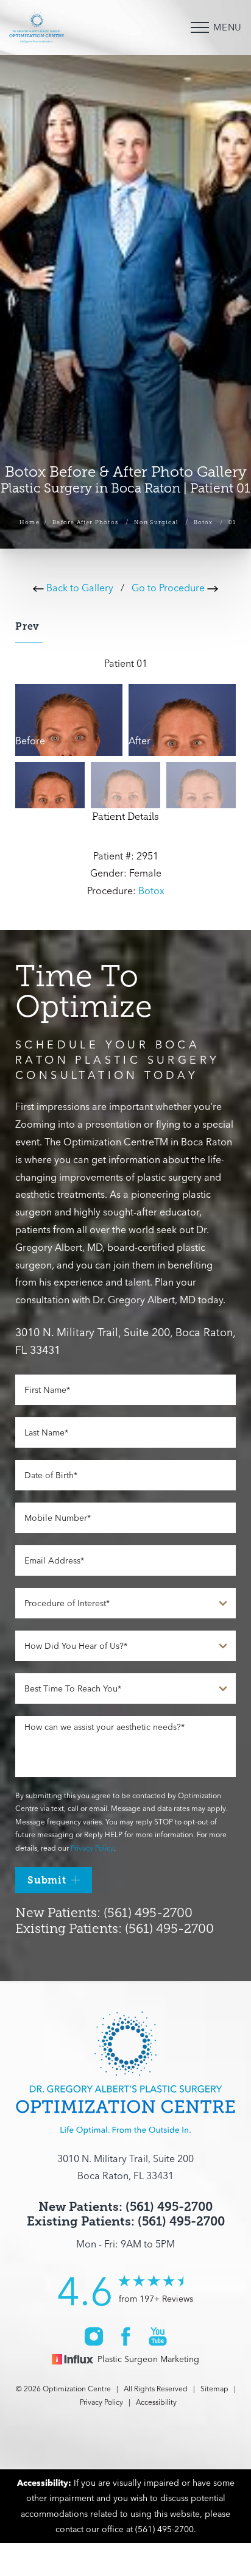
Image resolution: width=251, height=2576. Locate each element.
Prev (29, 626)
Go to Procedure (169, 588)
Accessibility (156, 2402)
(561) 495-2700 (164, 2529)
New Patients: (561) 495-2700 (104, 1913)
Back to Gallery (79, 588)
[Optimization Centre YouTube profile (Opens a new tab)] (158, 2336)
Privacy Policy (92, 1848)
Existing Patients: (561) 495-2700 (115, 1929)
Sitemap (214, 2389)
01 (232, 522)
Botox (203, 522)
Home (30, 522)
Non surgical (156, 522)
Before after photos (85, 522)
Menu (228, 27)
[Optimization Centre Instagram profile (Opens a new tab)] (94, 2336)
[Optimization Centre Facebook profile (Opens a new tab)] (126, 2336)
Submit (47, 1880)
